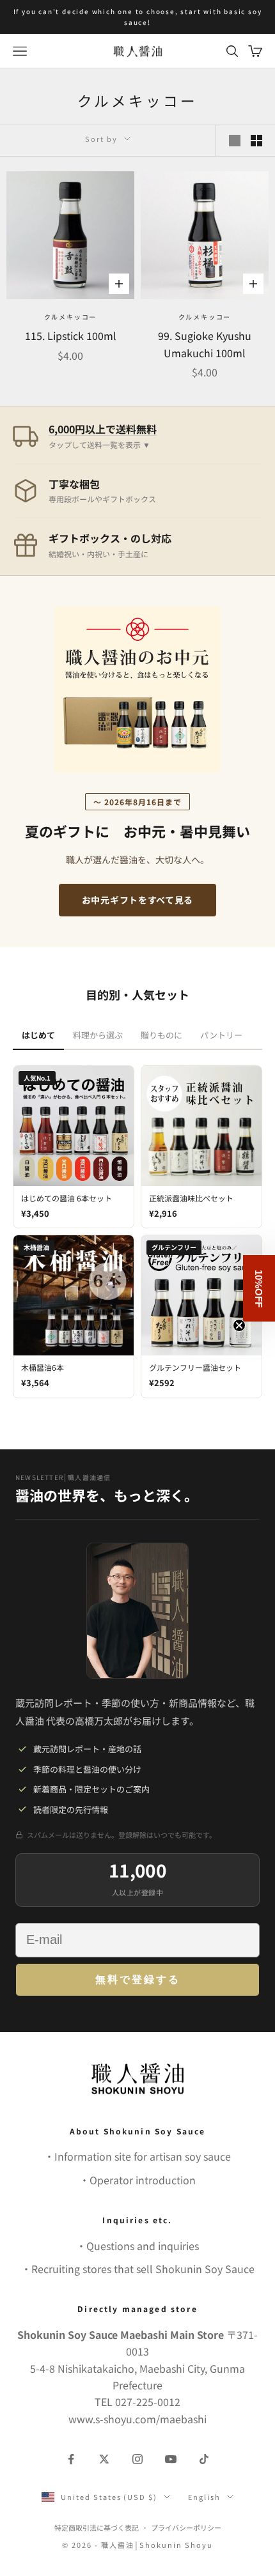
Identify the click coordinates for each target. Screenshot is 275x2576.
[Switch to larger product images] (235, 141)
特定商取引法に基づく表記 (97, 2527)
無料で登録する (138, 1979)
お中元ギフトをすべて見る (137, 900)
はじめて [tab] (38, 1035)
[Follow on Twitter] (104, 2459)
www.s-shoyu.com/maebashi (137, 2419)
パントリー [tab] (221, 1035)
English (204, 2497)
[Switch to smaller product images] (256, 141)
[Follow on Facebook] (71, 2459)
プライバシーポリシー (186, 2527)
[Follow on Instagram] (137, 2459)
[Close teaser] (239, 1325)
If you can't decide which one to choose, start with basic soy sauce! (138, 17)
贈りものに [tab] (161, 1035)
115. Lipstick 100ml (71, 335)
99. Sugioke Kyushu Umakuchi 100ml (205, 344)
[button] (259, 1288)
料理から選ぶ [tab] (98, 1035)
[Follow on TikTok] (204, 2459)
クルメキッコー (71, 317)
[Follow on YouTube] (171, 2459)
